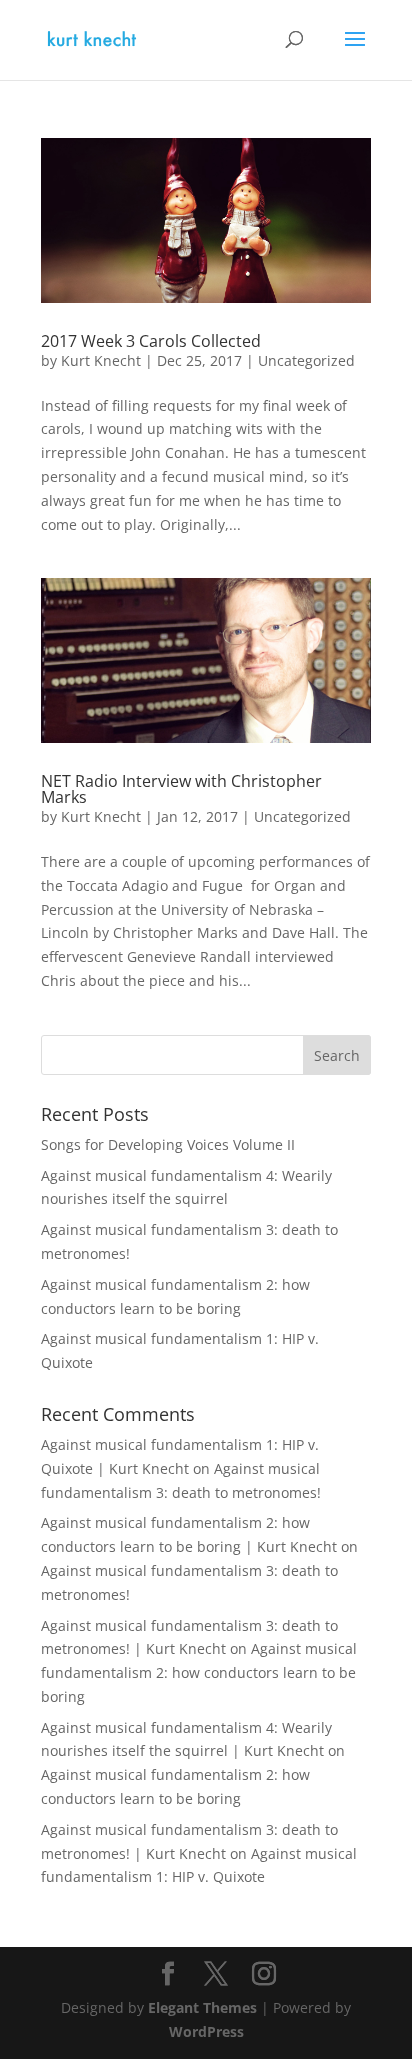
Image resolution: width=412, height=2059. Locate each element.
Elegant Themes (202, 2007)
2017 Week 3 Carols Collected (151, 341)
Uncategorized (306, 360)
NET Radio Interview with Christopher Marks (181, 789)
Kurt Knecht (101, 360)
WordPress (206, 2031)
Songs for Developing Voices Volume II (168, 1144)
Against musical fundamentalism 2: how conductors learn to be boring (199, 1672)
